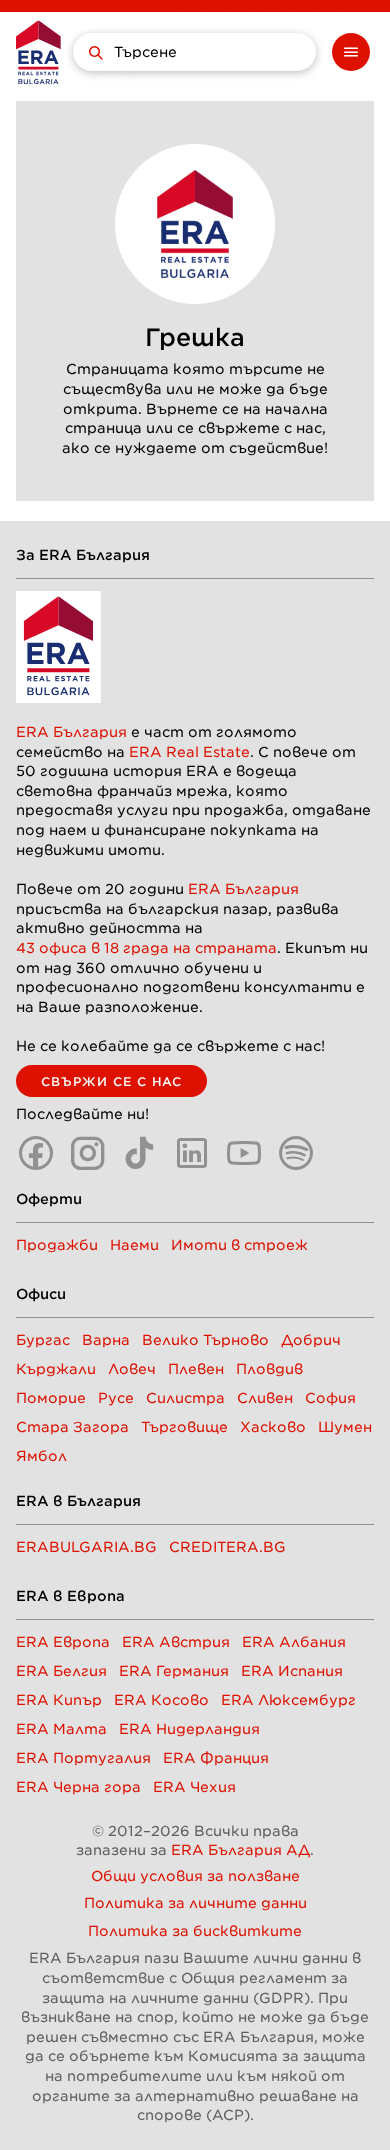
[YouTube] (244, 1153)
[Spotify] (296, 1153)
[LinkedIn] (192, 1153)
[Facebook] (36, 1153)
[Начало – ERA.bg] (38, 52)
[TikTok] (140, 1153)
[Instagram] (88, 1153)
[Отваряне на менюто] (351, 52)
